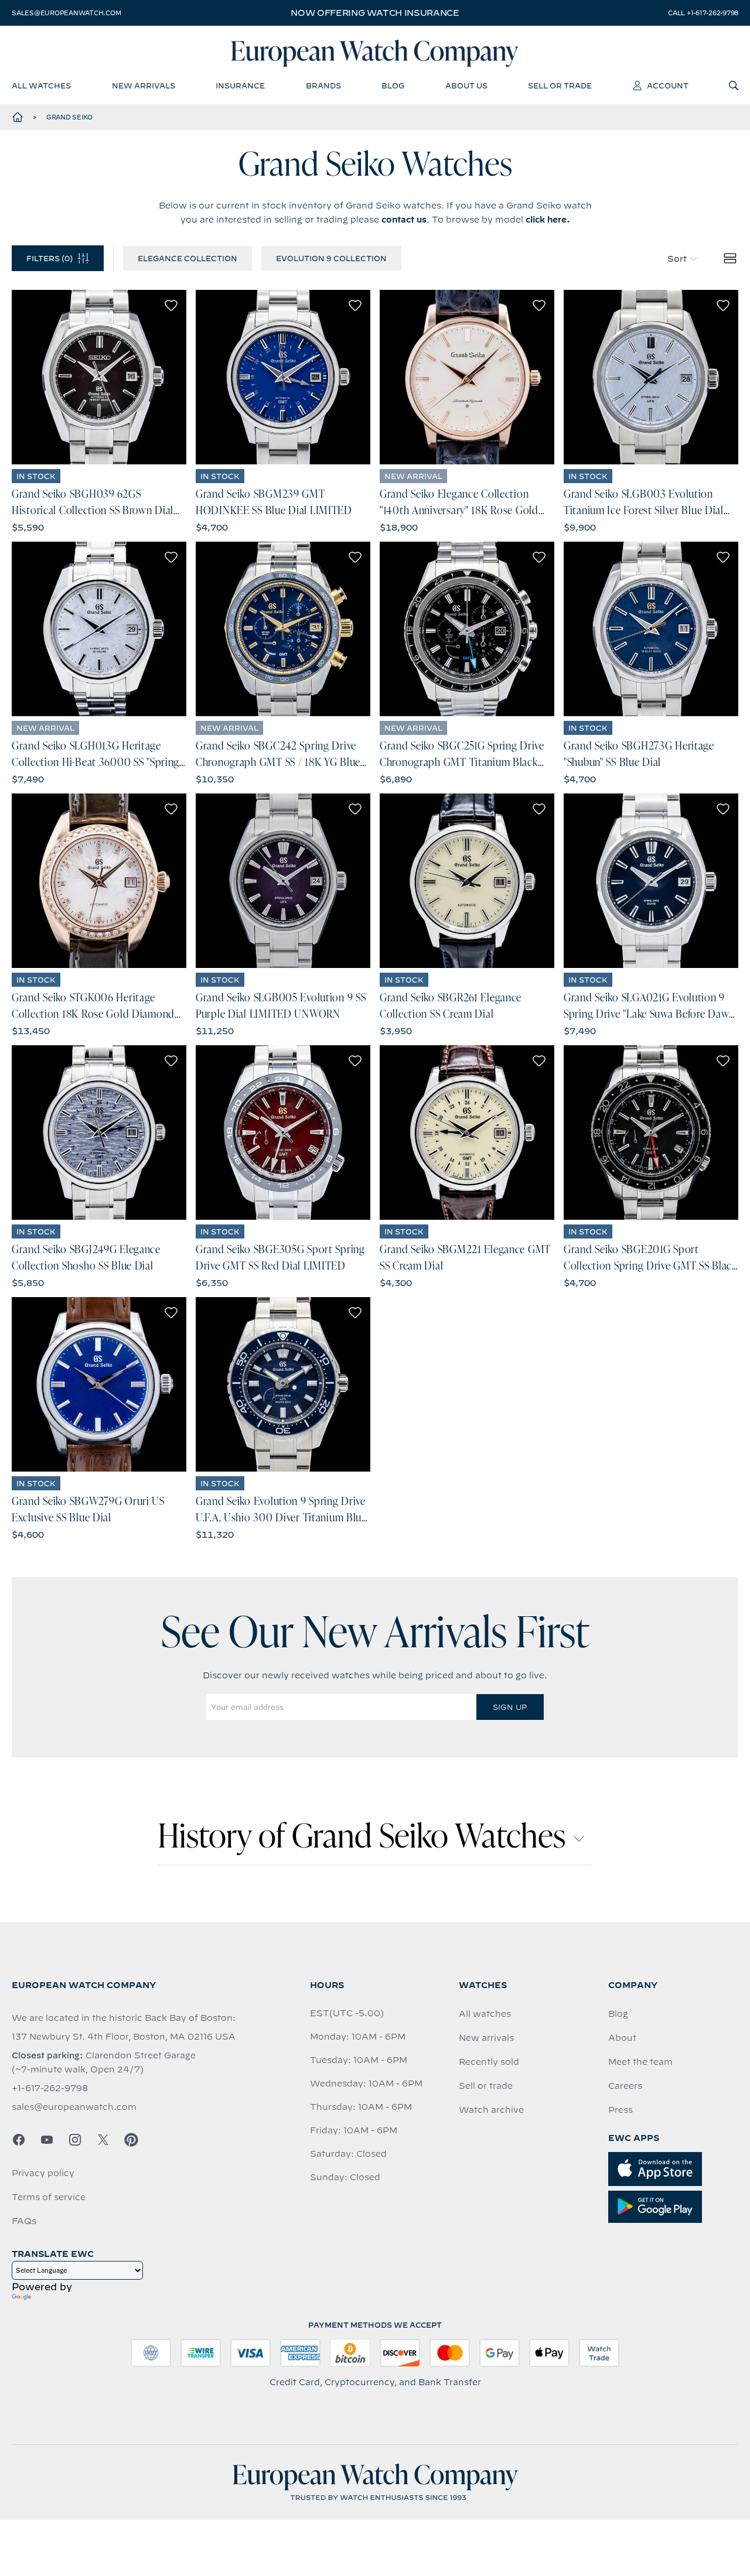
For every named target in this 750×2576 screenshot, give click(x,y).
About (622, 2038)
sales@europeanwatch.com (66, 13)
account (668, 85)
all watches (41, 85)
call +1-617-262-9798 (703, 13)
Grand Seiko (69, 117)
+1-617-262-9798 (50, 2088)
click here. (548, 220)
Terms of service (49, 2197)
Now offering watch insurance (375, 13)
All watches (485, 2014)
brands (323, 85)
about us (466, 85)
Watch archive (491, 2110)
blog (393, 85)
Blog (618, 2014)
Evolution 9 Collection (331, 258)
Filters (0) (50, 258)
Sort (677, 259)
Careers (625, 2086)
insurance (240, 85)
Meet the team (640, 2062)
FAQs (24, 2221)
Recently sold (489, 2062)
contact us (404, 220)
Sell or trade (486, 2086)
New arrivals (486, 2038)
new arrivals (144, 85)
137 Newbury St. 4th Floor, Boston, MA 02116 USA (124, 2037)
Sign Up (510, 1707)
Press (621, 2110)
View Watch (99, 377)
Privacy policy (43, 2173)
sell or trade (560, 85)
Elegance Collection (187, 258)
